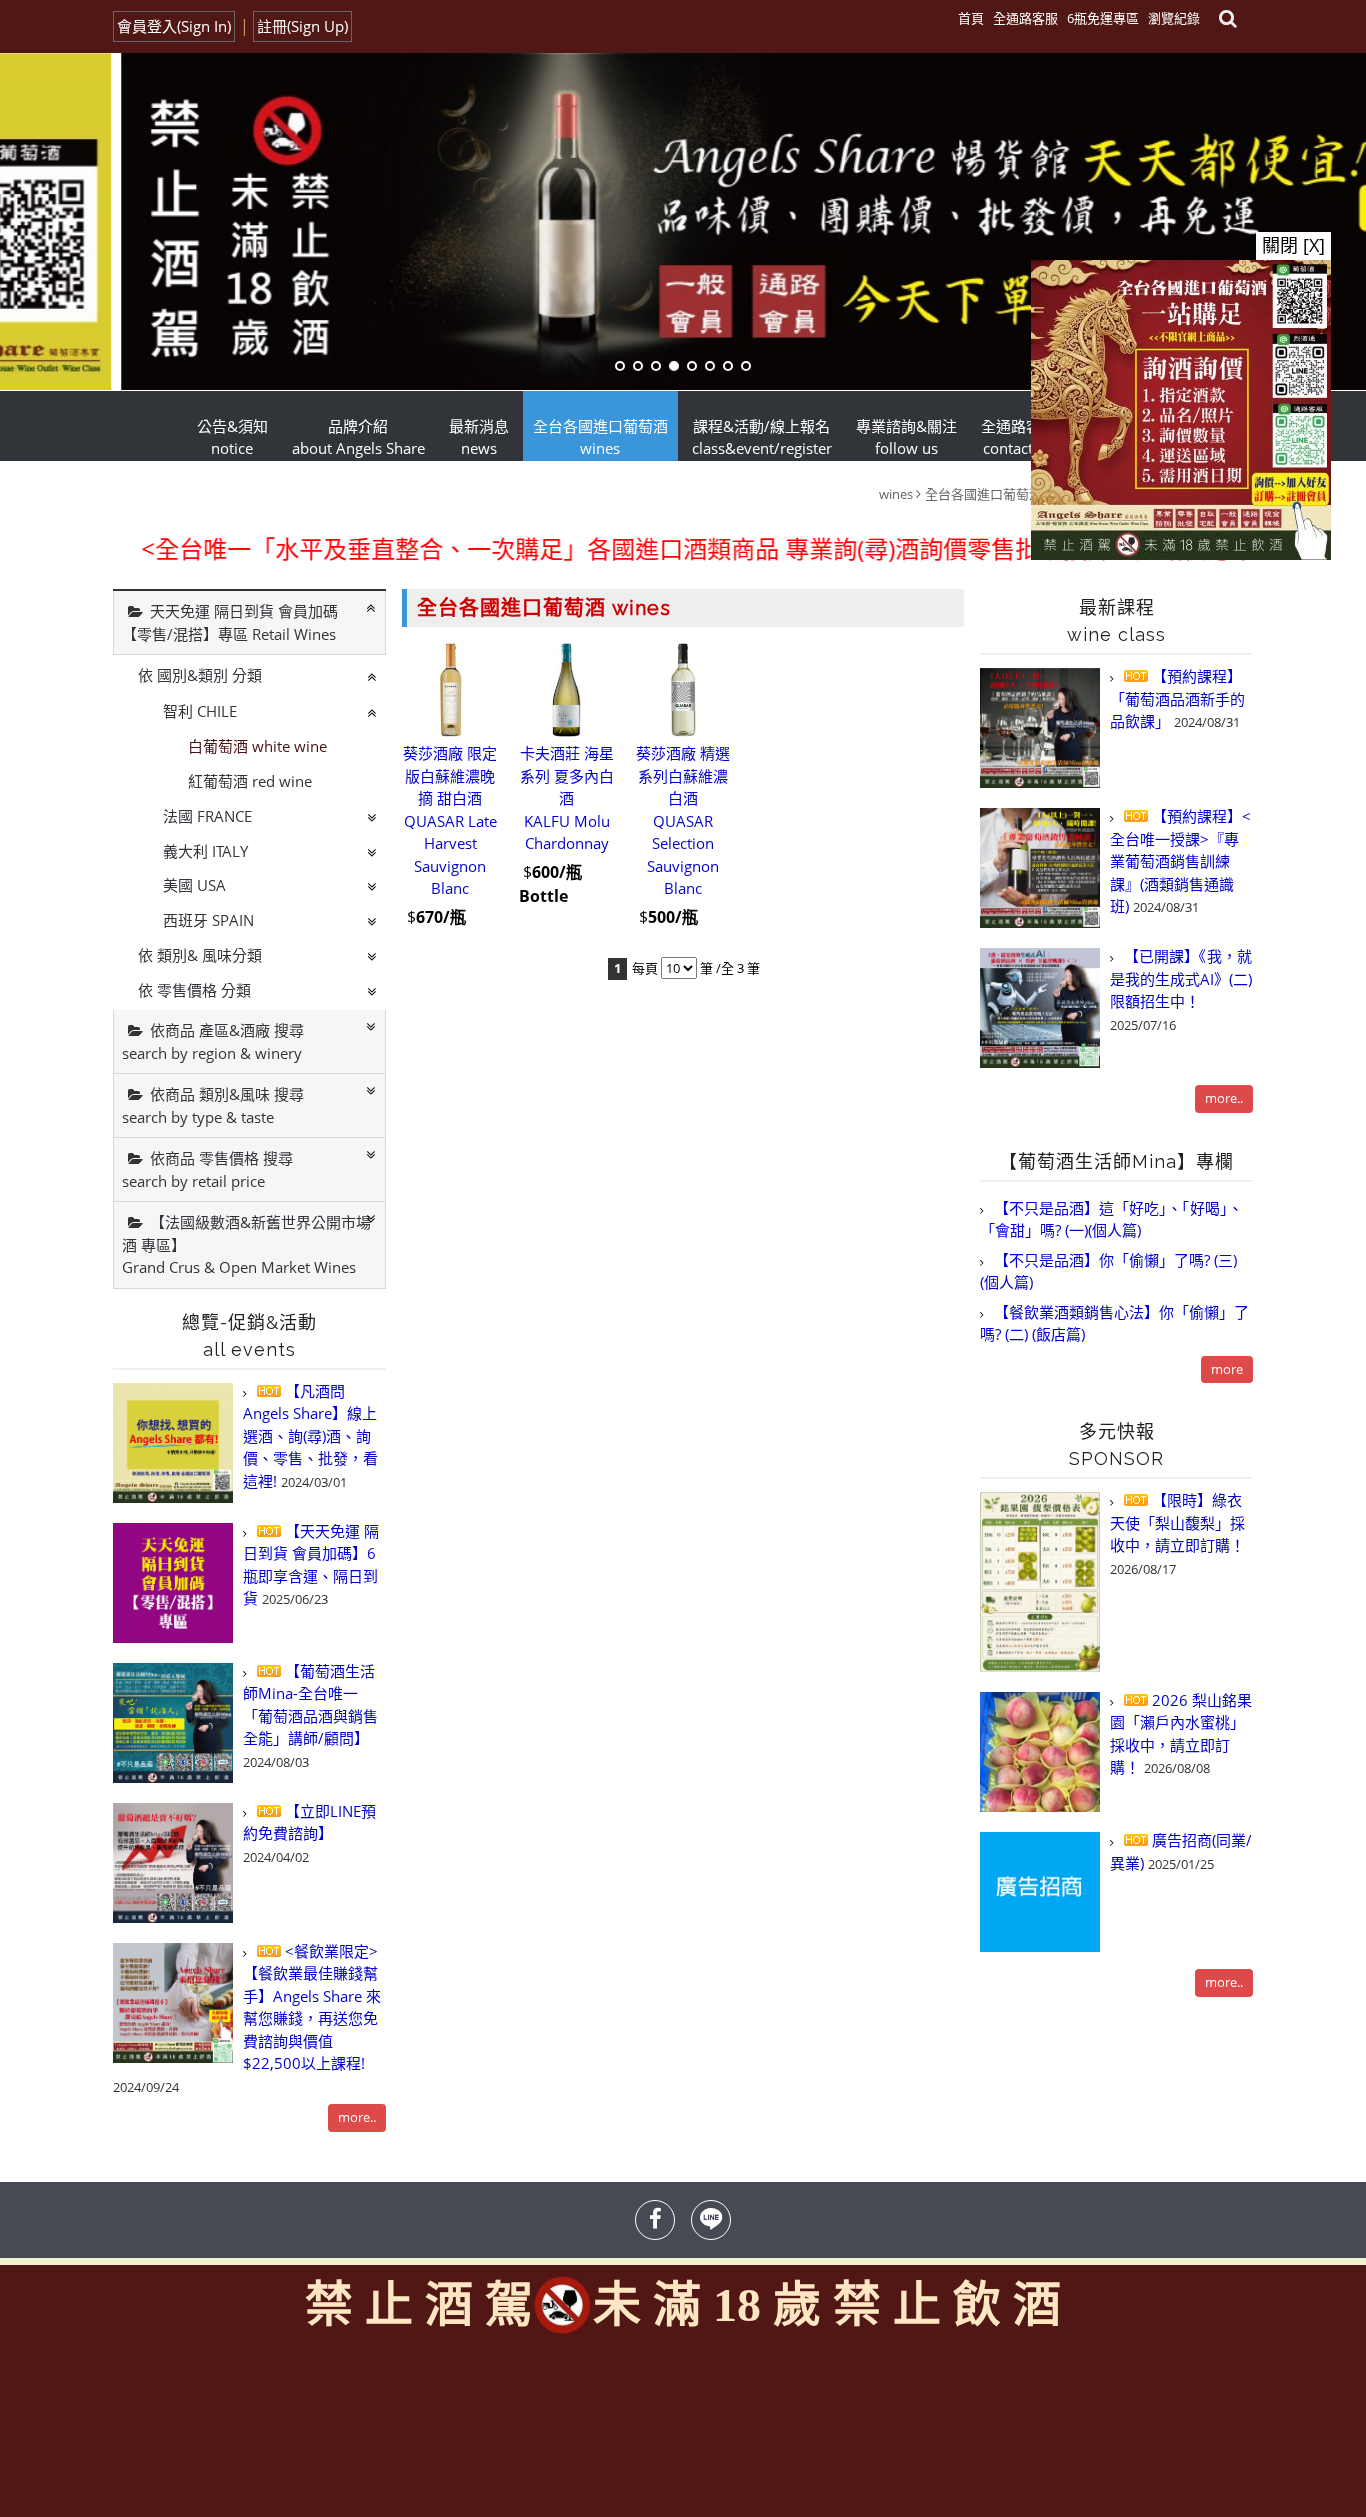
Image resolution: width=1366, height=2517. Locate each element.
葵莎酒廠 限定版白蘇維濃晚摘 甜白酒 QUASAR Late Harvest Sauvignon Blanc (450, 821)
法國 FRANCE (207, 816)
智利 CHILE (200, 711)
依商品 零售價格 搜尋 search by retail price (207, 1169)
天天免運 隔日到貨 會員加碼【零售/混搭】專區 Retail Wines (230, 622)
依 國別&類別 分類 (200, 675)
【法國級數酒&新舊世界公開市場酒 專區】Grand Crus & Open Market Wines (246, 1244)
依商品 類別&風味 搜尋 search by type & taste (213, 1105)
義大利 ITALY (205, 851)
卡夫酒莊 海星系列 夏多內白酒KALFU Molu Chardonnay (567, 799)
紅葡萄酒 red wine (250, 781)
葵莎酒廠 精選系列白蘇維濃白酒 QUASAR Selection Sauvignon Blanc (683, 821)
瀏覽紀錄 (1174, 18)
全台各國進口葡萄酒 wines (1002, 494)
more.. (357, 2117)
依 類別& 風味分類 (200, 955)
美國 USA (194, 885)
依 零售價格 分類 (194, 990)
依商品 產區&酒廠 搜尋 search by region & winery (213, 1041)
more (1227, 1369)
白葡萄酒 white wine (257, 746)
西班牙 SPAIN (208, 920)
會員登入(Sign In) (174, 26)
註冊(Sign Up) (302, 26)
